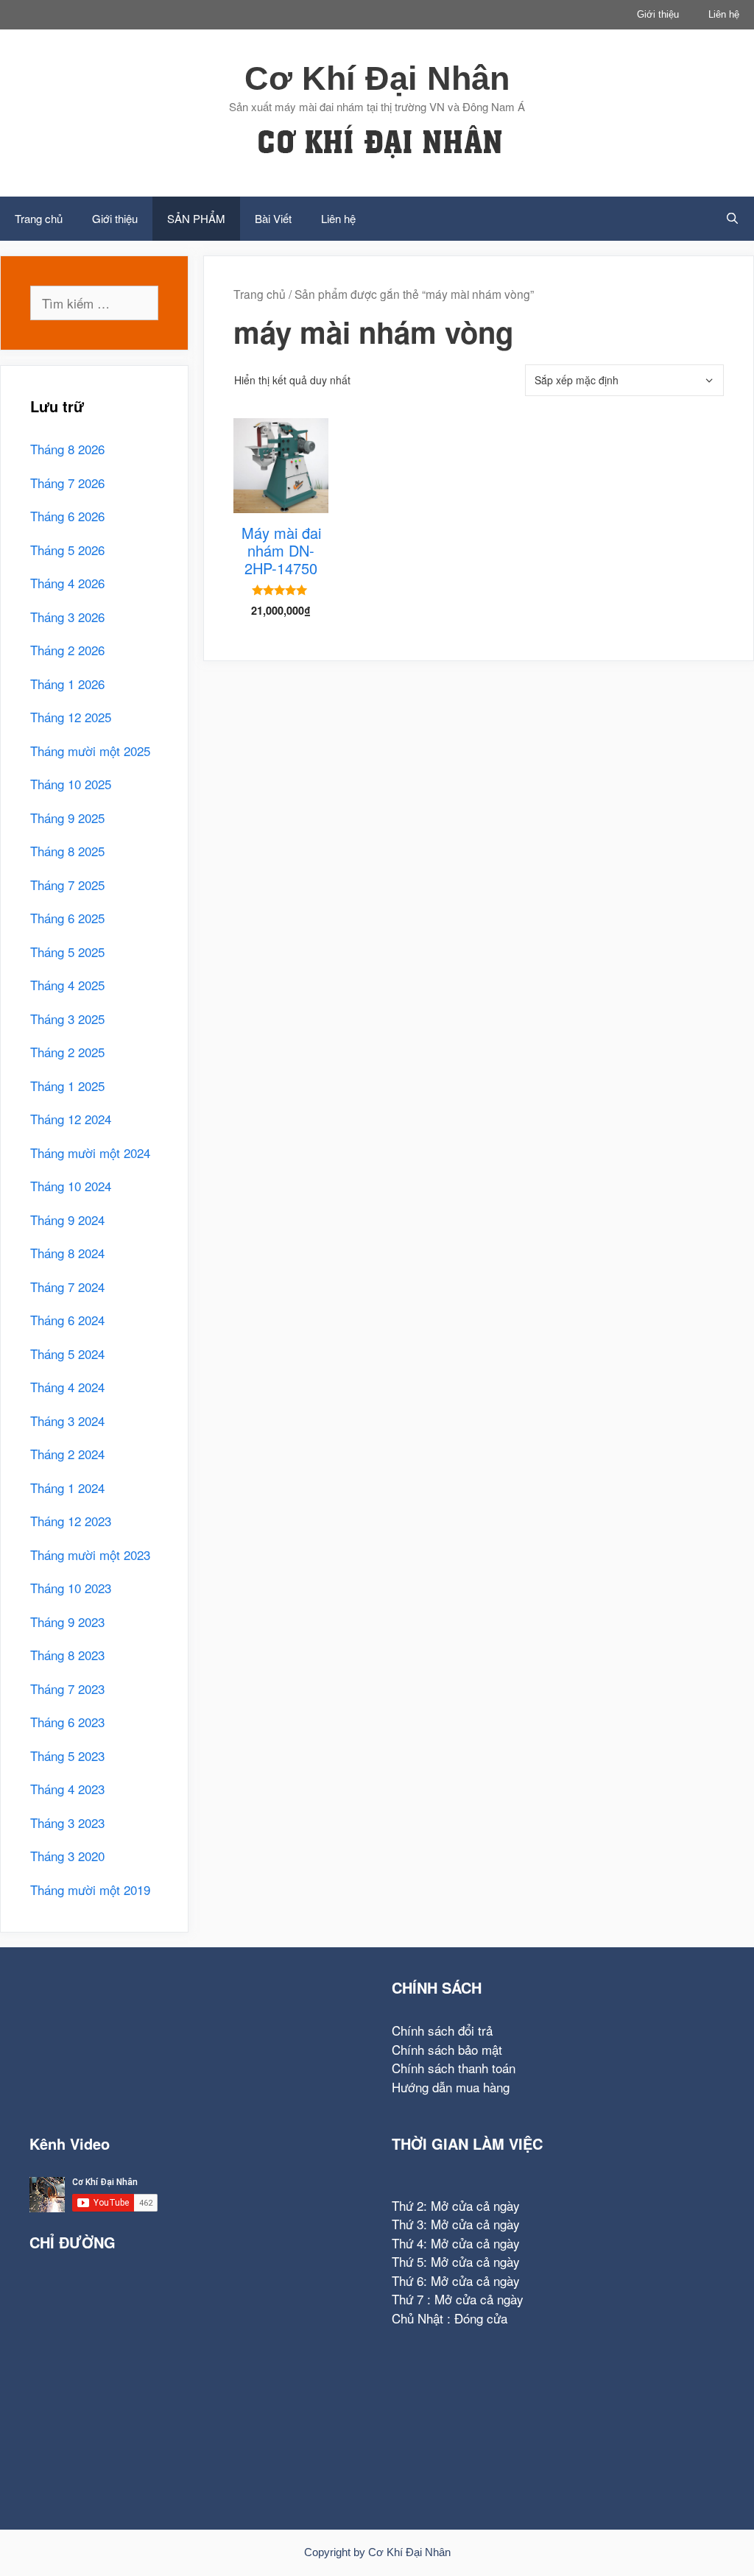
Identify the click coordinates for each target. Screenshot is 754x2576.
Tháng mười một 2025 (90, 751)
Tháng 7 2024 (67, 1287)
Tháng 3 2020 (67, 1856)
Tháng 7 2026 (67, 483)
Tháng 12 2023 (71, 1521)
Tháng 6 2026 (67, 516)
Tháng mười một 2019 (90, 1889)
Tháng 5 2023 (67, 1755)
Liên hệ (724, 14)
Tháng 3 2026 (67, 617)
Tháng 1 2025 (67, 1086)
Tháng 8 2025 (67, 851)
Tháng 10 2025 (71, 784)
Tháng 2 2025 (67, 1052)
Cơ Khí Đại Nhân (377, 78)
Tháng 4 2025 (67, 985)
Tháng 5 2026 (67, 550)
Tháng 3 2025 (67, 1019)
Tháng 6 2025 (67, 918)
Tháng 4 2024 (67, 1387)
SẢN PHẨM (196, 218)
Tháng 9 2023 (67, 1622)
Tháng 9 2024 (67, 1220)
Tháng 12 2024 (71, 1119)
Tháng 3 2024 (67, 1421)
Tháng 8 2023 (67, 1655)
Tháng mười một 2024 (90, 1153)
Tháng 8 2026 (67, 449)
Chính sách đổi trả (442, 2030)
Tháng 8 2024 (67, 1253)
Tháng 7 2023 (67, 1688)
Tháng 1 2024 (67, 1488)
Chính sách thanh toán (454, 2068)
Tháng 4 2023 (67, 1789)
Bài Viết (273, 218)
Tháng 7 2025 (67, 885)
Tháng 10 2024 (71, 1186)
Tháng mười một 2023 (90, 1555)
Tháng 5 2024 (67, 1354)
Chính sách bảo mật (447, 2049)
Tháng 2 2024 (67, 1454)
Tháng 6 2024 (67, 1320)
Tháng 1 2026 (67, 684)
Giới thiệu (658, 14)
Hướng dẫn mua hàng (451, 2087)
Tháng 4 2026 (67, 583)
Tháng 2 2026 (67, 650)
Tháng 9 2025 (67, 818)
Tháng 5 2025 (67, 952)
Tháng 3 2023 (67, 1822)
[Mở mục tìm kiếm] (732, 219)
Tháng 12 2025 (71, 717)
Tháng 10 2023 (71, 1588)
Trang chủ (39, 218)
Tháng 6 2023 (67, 1722)
